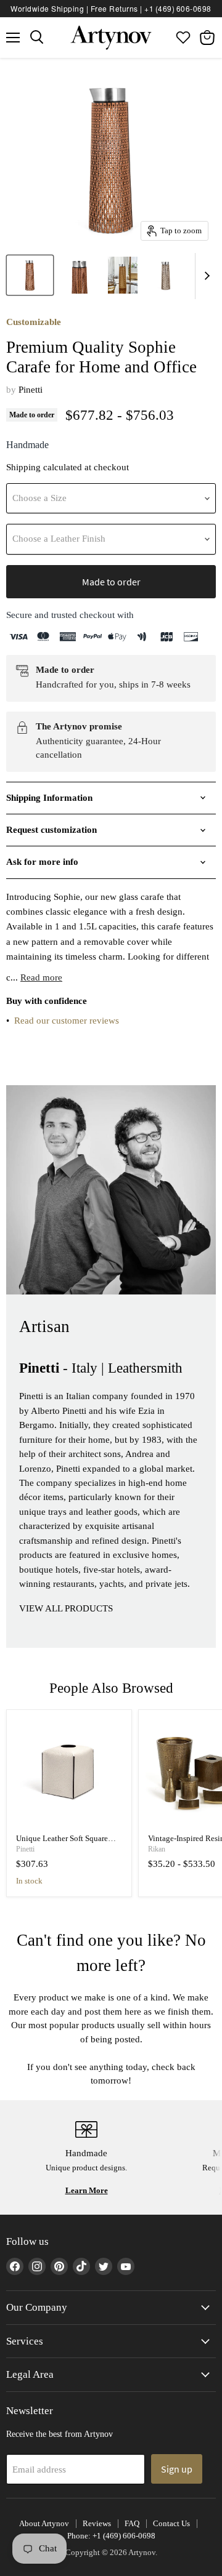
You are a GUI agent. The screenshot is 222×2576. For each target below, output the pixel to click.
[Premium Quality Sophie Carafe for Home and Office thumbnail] (30, 275)
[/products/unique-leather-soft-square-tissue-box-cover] (69, 1772)
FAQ (132, 2523)
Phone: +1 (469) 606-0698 (111, 2536)
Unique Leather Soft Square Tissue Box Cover (62, 1843)
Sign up (177, 2469)
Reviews (97, 2523)
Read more (41, 977)
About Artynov (44, 2523)
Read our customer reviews (67, 1021)
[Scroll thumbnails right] (205, 276)
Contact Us (171, 2523)
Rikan (157, 1849)
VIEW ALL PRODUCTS (66, 1608)
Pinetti (31, 390)
